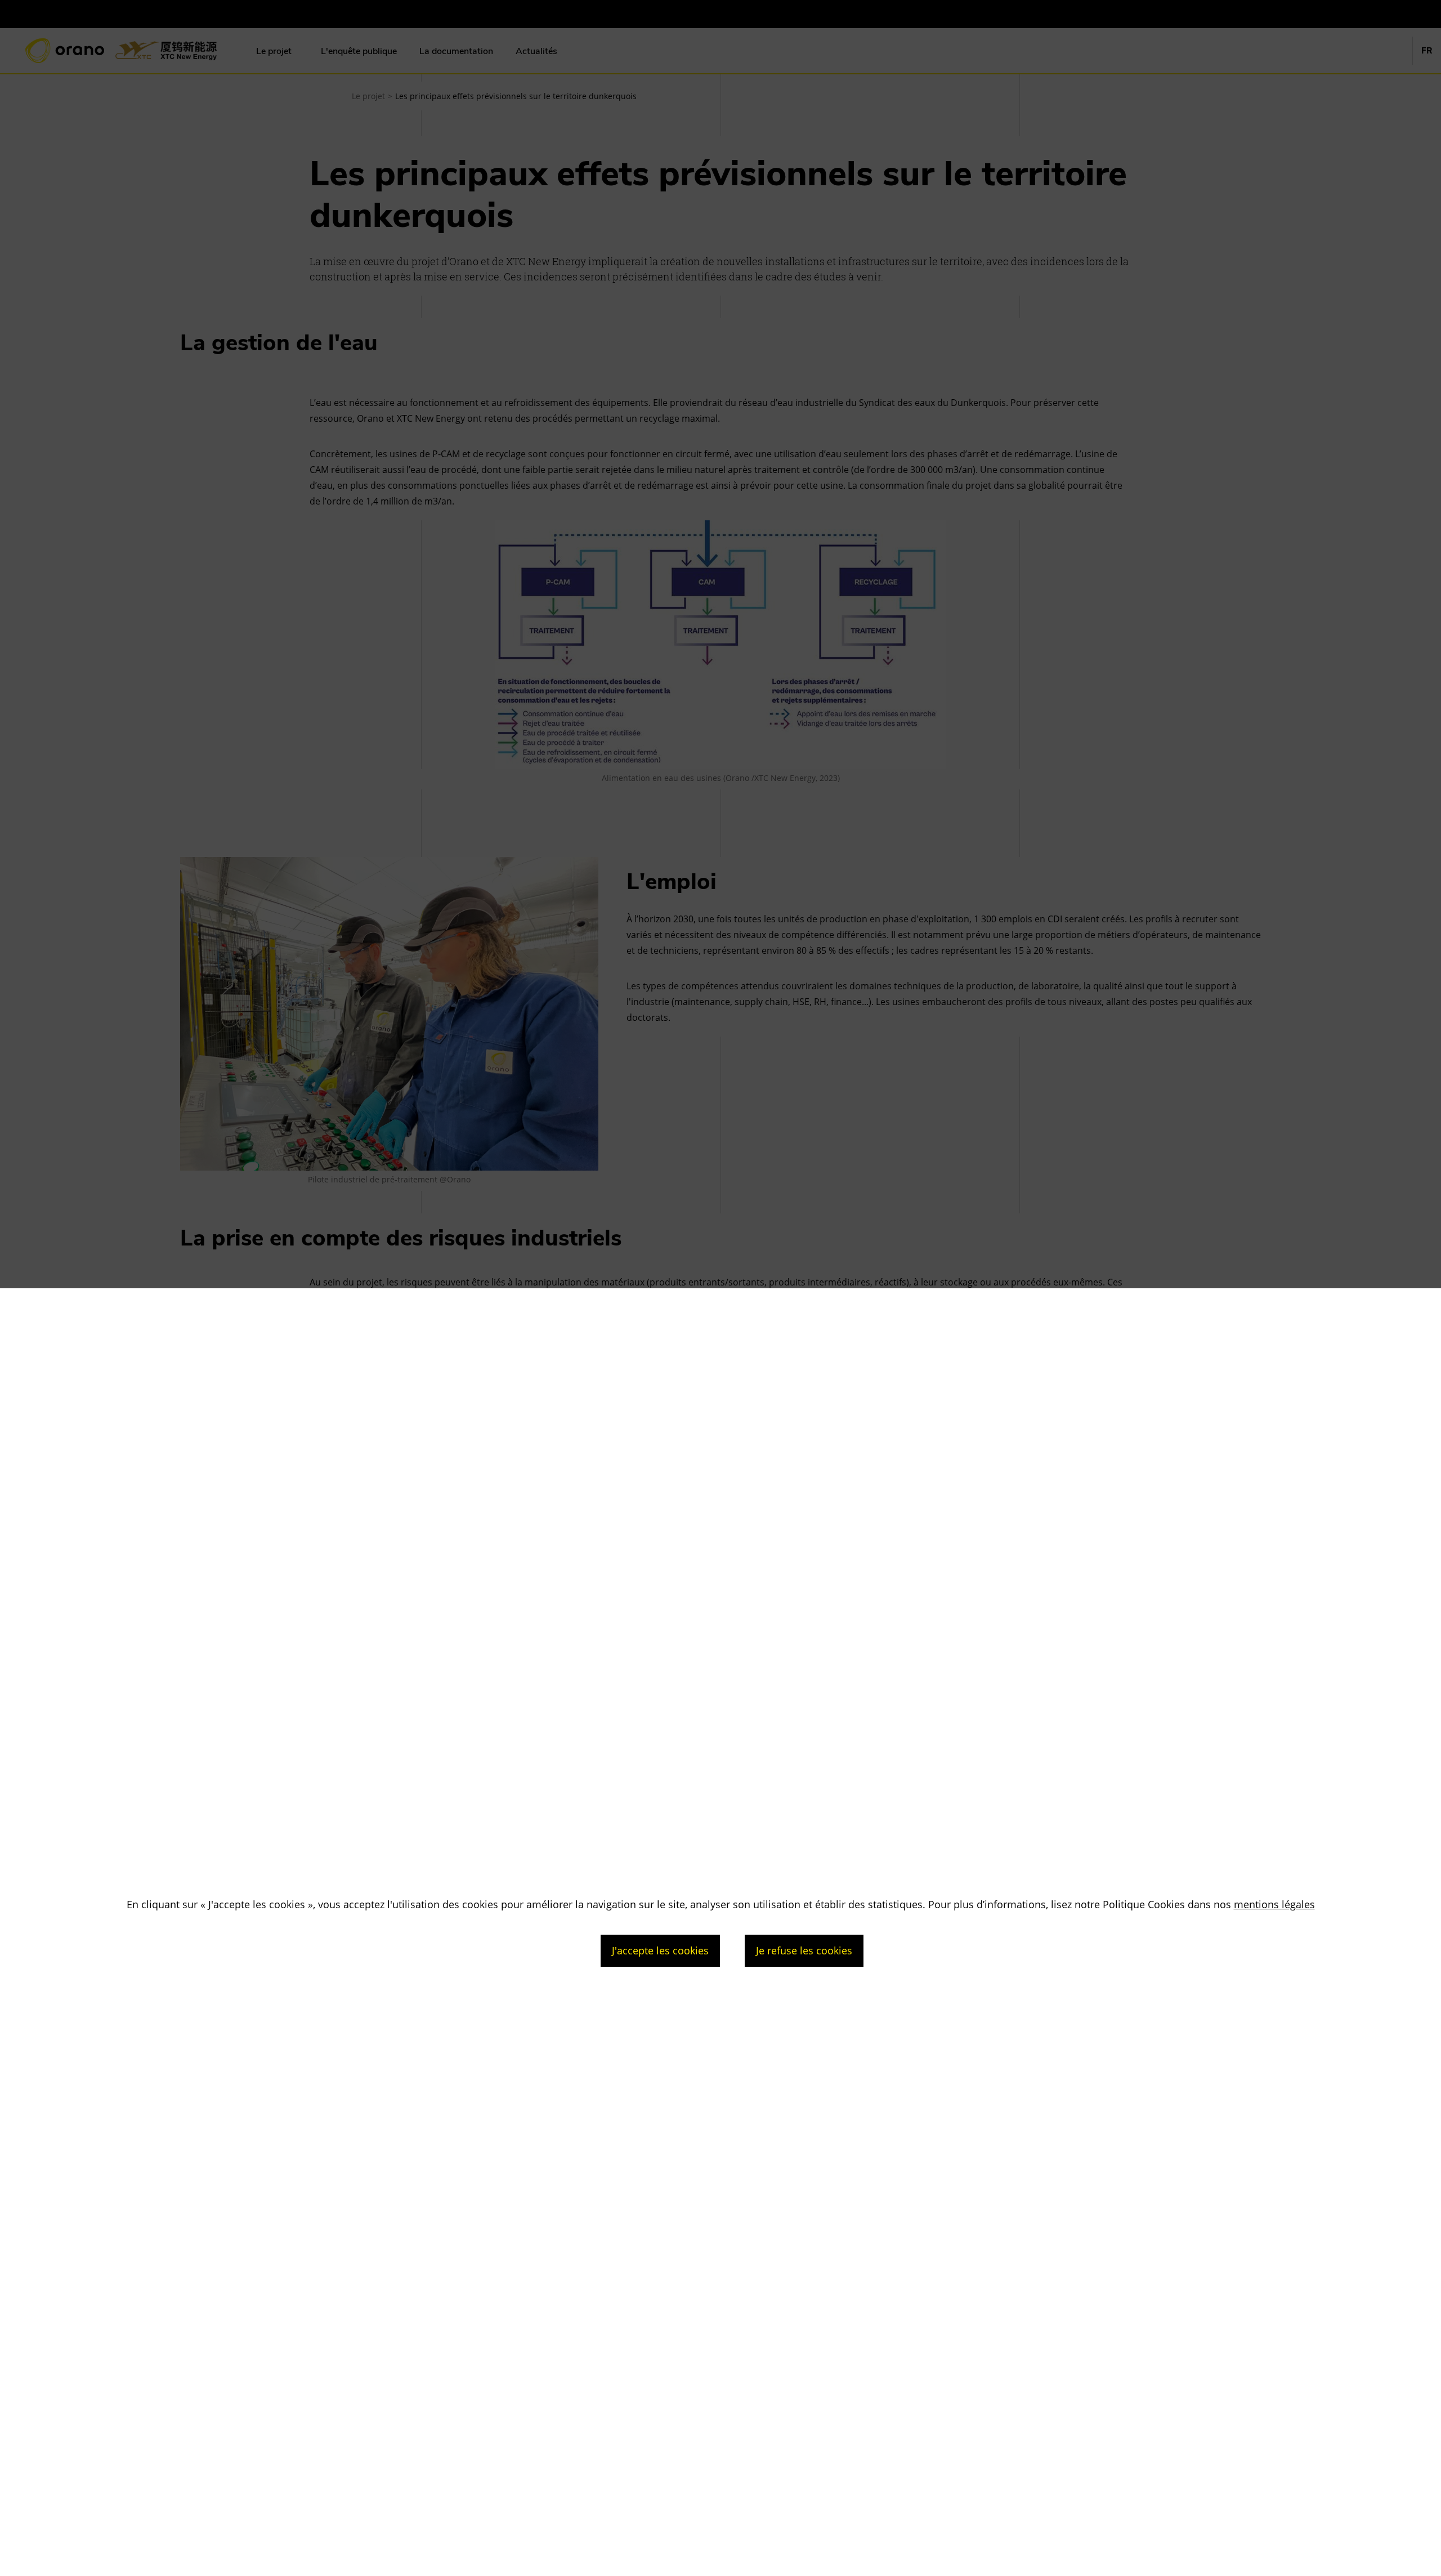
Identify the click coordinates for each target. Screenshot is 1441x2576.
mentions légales (1274, 1904)
